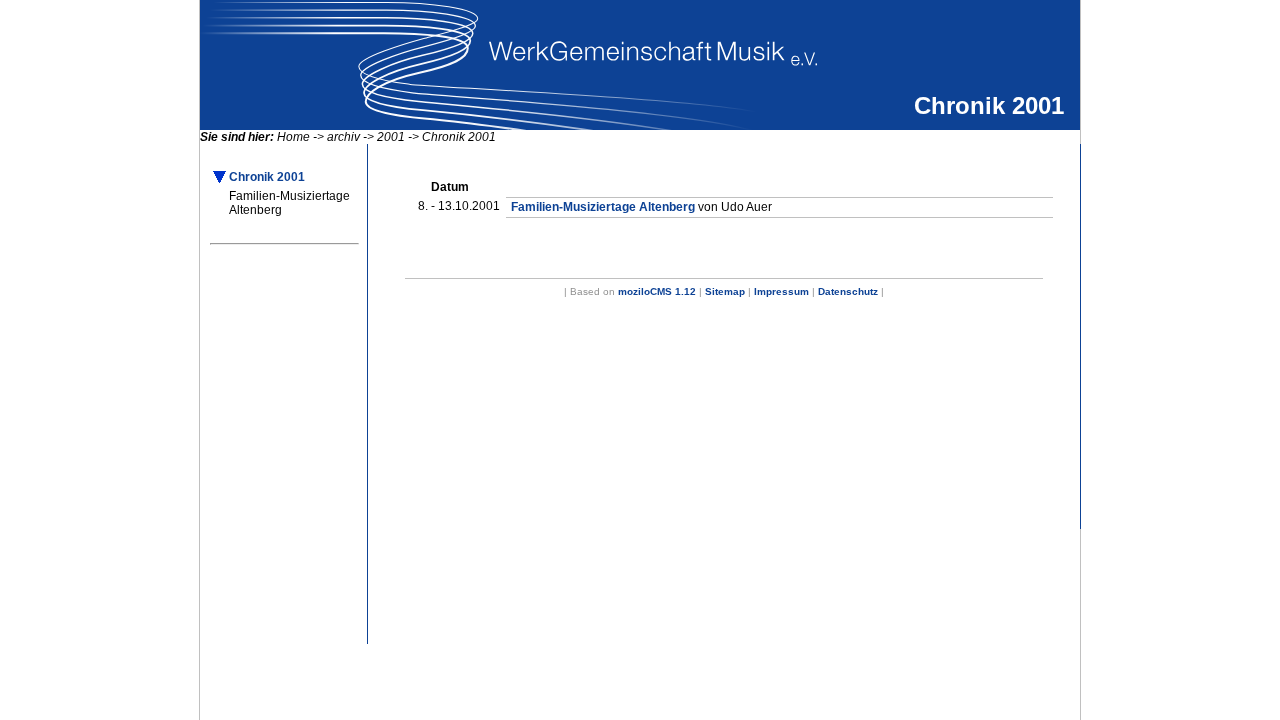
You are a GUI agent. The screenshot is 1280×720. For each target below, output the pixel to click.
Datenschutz (848, 291)
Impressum (781, 291)
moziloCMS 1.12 (657, 291)
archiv (343, 137)
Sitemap (725, 291)
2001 (391, 137)
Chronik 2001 (459, 137)
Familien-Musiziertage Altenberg (289, 203)
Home (293, 137)
